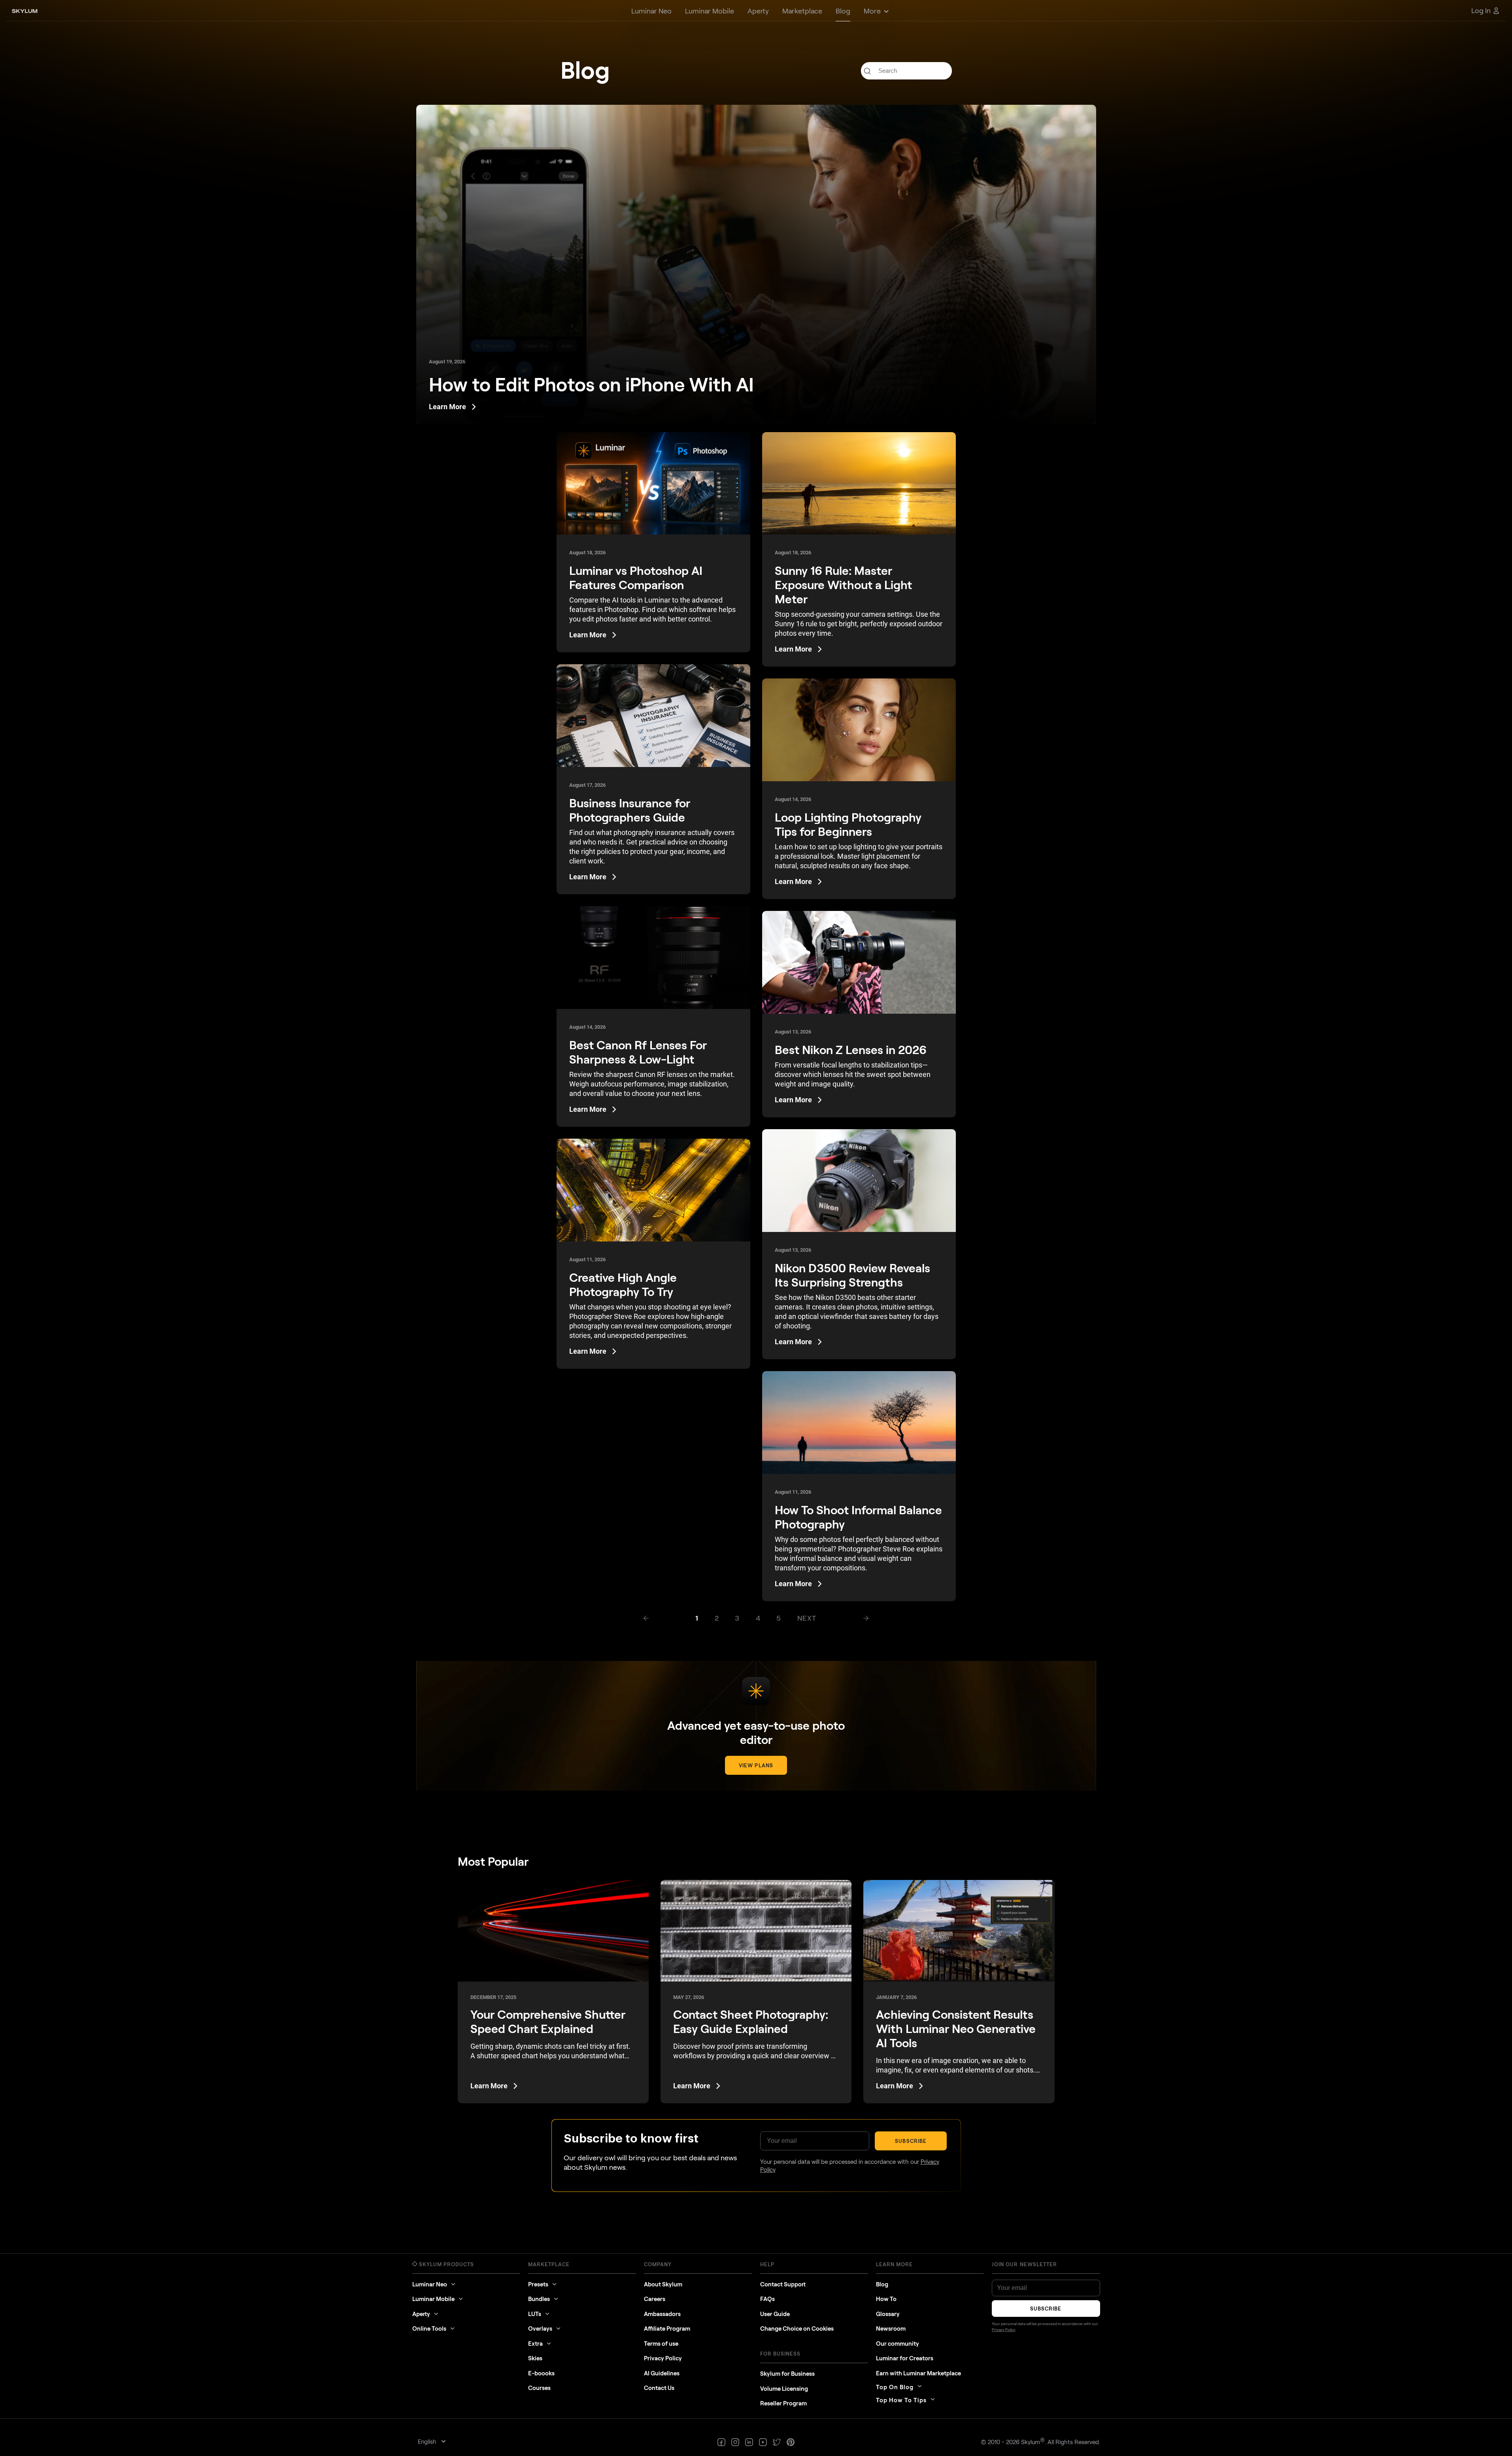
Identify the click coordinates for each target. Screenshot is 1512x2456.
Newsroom (891, 2328)
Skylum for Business (787, 2373)
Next (807, 1618)
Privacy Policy (663, 2358)
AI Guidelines (662, 2373)
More (872, 11)
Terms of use (661, 2343)
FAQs (767, 2299)
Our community (898, 2343)
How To (886, 2299)
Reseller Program (783, 2403)
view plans (756, 1765)
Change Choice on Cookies (797, 2328)
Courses (539, 2388)
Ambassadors (662, 2314)
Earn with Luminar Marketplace (918, 2373)
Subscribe (911, 2141)
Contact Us (659, 2388)
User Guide (775, 2314)
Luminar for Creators (905, 2358)
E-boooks (541, 2373)
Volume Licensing (784, 2388)
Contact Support (783, 2284)
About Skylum (663, 2284)
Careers (655, 2299)
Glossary (888, 2314)
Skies (535, 2358)
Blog (882, 2284)
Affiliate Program (667, 2328)
